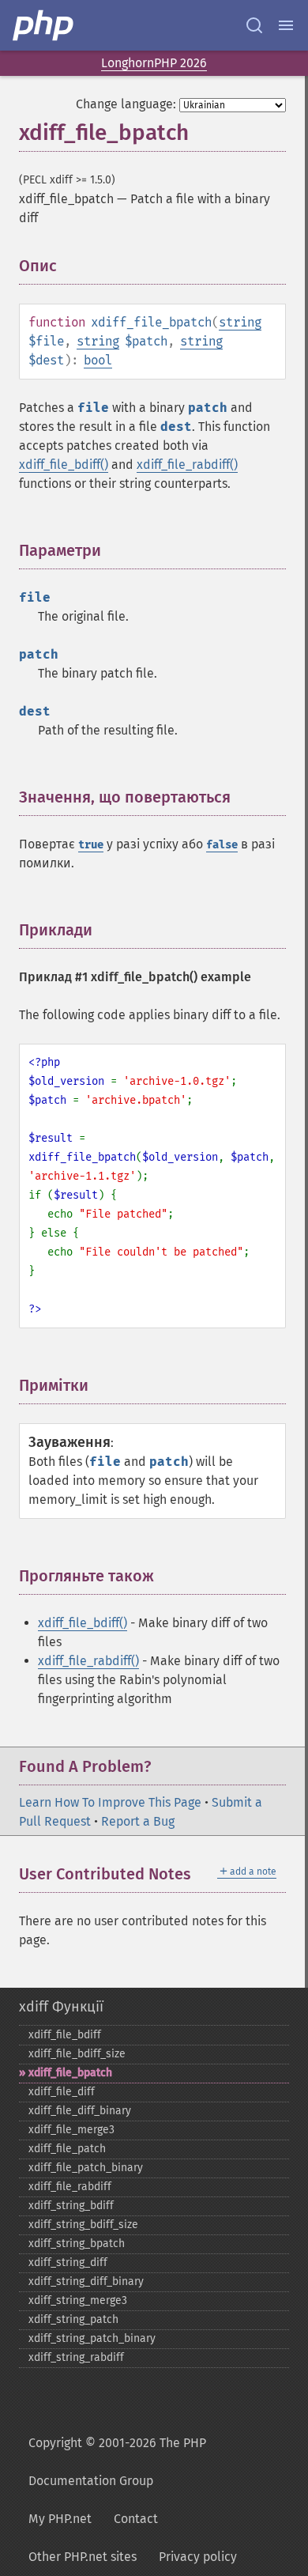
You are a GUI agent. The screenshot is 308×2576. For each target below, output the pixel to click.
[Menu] (286, 25)
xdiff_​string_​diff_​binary (86, 2281)
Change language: (126, 104)
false (222, 845)
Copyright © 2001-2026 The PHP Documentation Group (117, 2462)
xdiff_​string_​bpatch (77, 2244)
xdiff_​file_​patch (67, 2149)
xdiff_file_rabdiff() (187, 465)
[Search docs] (254, 25)
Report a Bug (138, 1821)
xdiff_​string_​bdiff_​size (83, 2225)
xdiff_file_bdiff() (64, 465)
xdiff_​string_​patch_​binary (92, 2338)
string (240, 322)
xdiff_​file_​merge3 (71, 2130)
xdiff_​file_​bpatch (70, 2073)
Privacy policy (198, 2557)
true (91, 845)
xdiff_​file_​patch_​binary (86, 2168)
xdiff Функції (61, 2007)
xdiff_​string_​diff (68, 2262)
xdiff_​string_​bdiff (71, 2206)
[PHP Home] (44, 25)
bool (98, 360)
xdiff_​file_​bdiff (65, 2035)
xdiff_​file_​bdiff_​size (77, 2054)
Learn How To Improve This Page (110, 1802)
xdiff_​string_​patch (73, 2319)
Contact (136, 2519)
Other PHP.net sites (83, 2557)
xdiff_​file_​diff (62, 2092)
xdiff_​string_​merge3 (78, 2300)
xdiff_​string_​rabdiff (76, 2357)
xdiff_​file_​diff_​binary (80, 2111)
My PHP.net (60, 2519)
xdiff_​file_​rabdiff (70, 2187)
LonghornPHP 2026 (154, 63)
